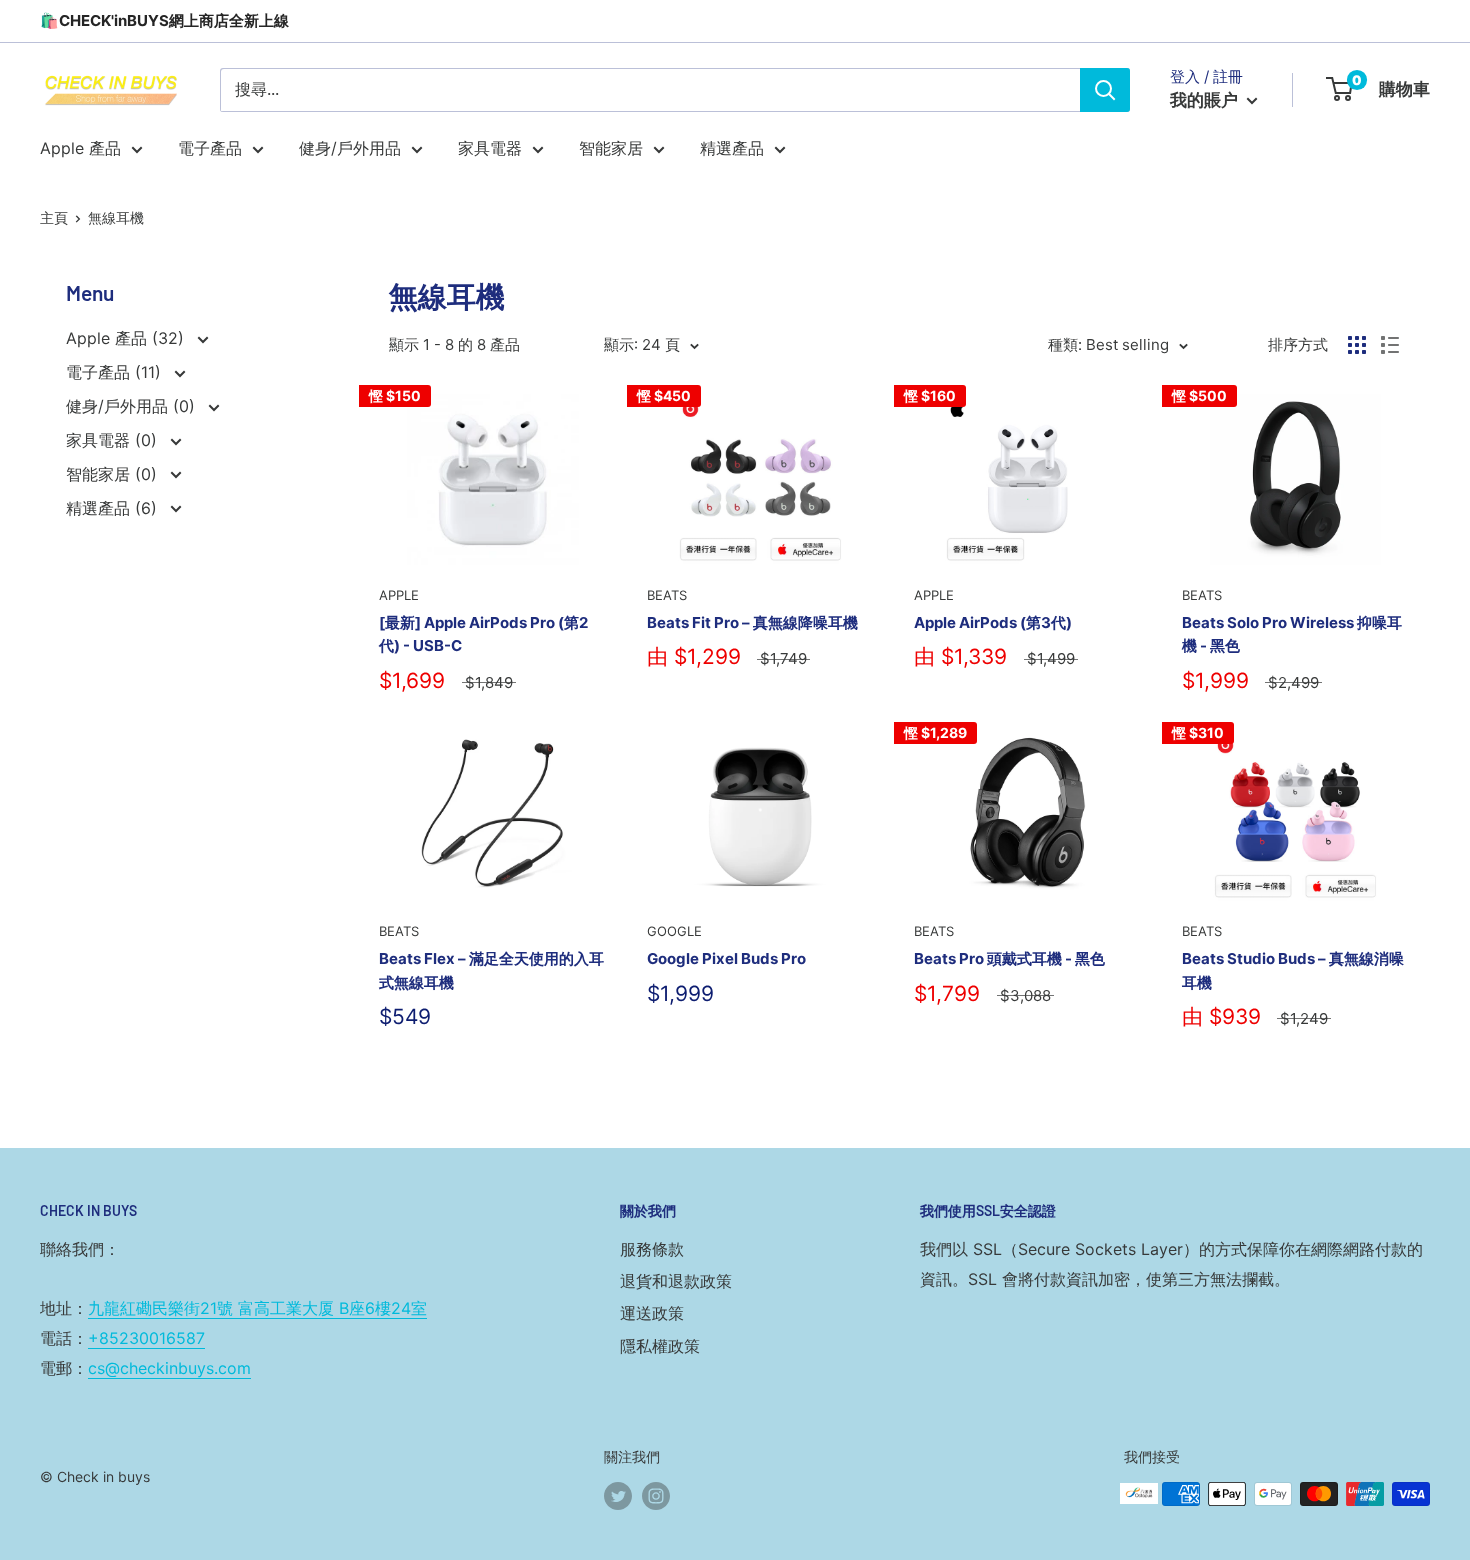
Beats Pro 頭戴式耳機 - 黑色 (1009, 958)
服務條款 (652, 1249)
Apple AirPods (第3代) (993, 622)
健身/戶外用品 (350, 148)
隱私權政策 (660, 1346)
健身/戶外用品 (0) (133, 406)
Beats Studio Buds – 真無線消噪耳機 (1293, 970)
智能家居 (611, 148)
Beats (667, 595)
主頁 (54, 217)
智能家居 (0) (114, 474)
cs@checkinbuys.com (169, 1368)
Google (674, 931)
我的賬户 (1206, 100)
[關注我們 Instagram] (656, 1496)
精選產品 (732, 148)
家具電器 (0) (114, 440)
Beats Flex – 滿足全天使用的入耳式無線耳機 (491, 970)
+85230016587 (146, 1338)
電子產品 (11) (116, 372)
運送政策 (652, 1313)
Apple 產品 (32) (127, 338)
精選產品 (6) (114, 508)
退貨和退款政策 (676, 1281)
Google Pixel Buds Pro (726, 958)
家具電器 (490, 148)
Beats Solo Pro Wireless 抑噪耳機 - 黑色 (1292, 634)
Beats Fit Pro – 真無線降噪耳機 (752, 622)
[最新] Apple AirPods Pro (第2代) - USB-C (483, 634)
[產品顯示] (1357, 345)
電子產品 (210, 148)
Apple (399, 595)
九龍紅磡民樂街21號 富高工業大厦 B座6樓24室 (257, 1308)
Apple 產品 (80, 148)
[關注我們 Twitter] (618, 1496)
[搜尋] (1105, 90)
